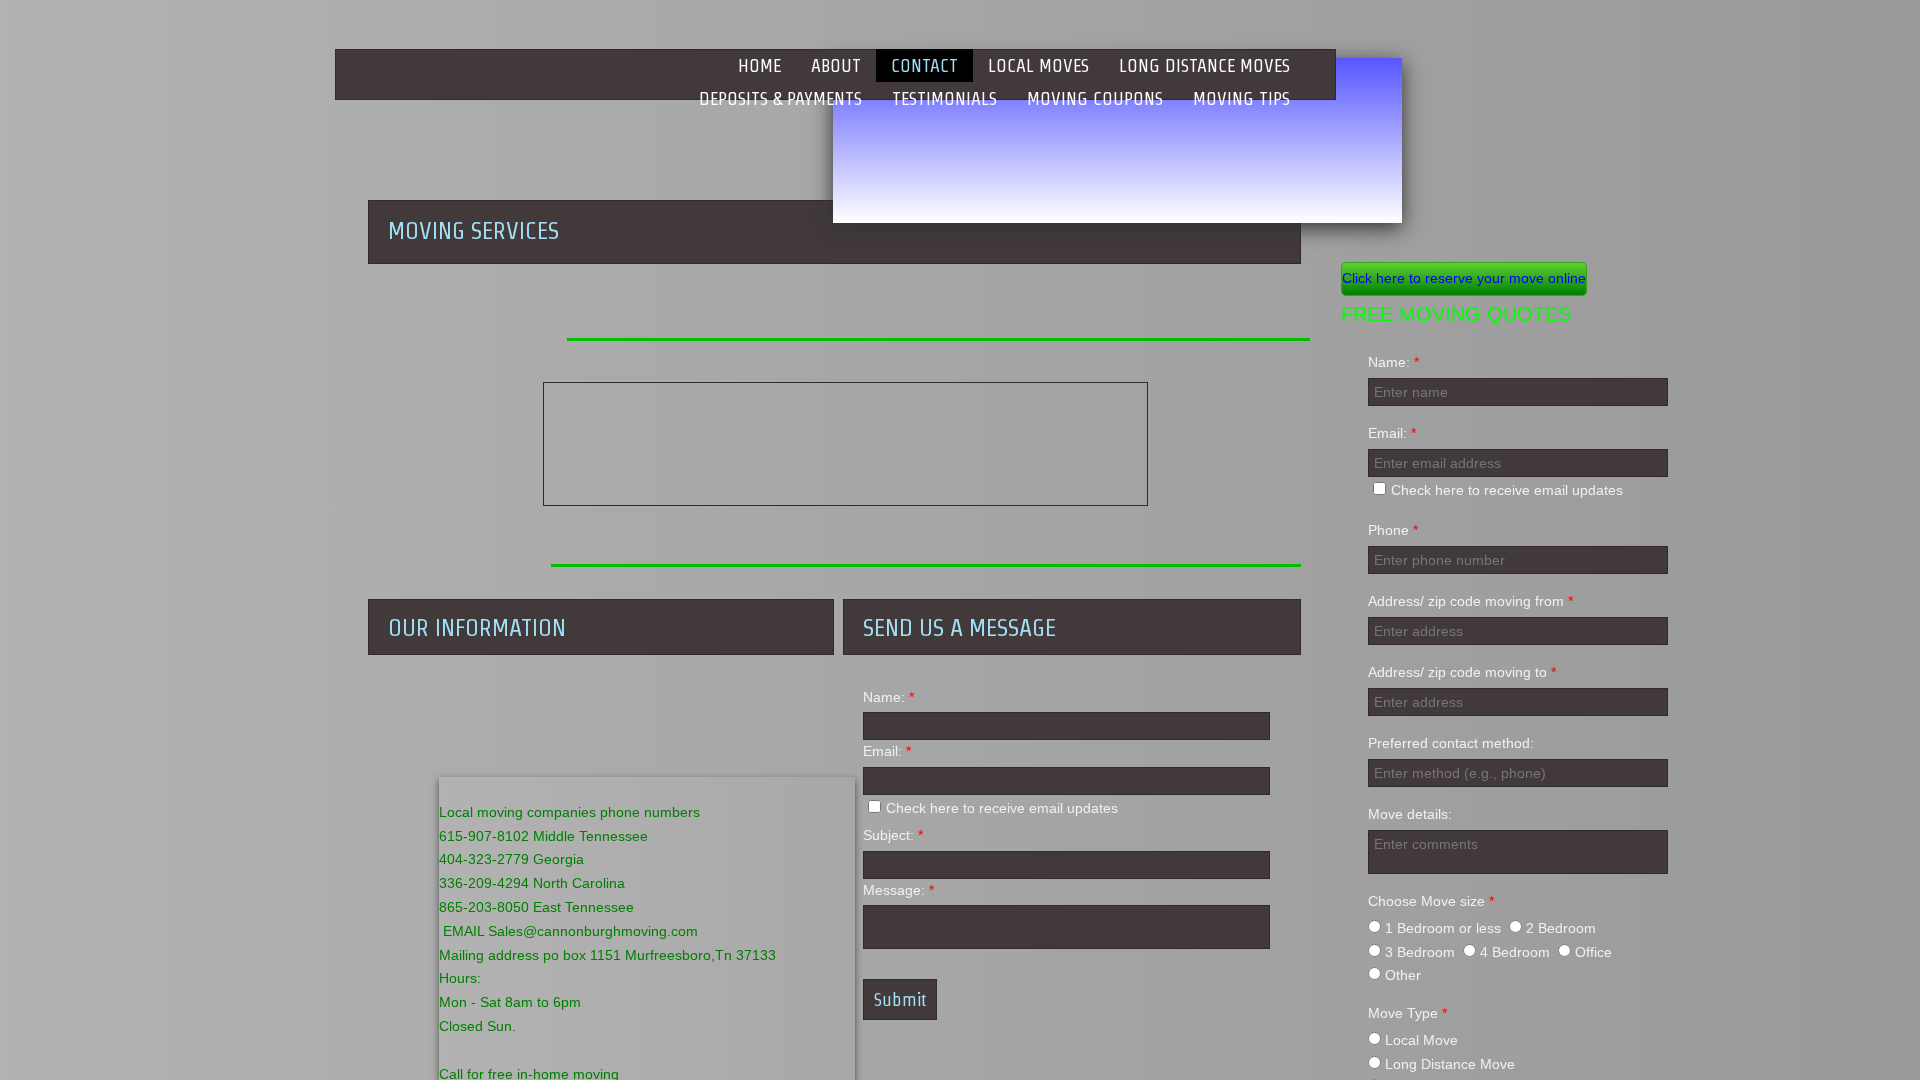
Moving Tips (1241, 98)
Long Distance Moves (1204, 65)
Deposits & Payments (780, 98)
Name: (1393, 362)
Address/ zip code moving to (1462, 672)
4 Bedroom (1513, 952)
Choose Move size (1431, 901)
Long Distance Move (1448, 1064)
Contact (924, 65)
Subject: (893, 835)
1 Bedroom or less (1441, 928)
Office (1591, 952)
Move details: (1410, 814)
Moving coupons (1095, 98)
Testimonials (944, 98)
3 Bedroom (1418, 952)
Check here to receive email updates (1507, 490)
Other (1401, 975)
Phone (1393, 530)
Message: (898, 890)
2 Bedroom (1559, 928)
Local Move (1419, 1040)
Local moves (1038, 65)
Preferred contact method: (1451, 743)
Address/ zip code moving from (1470, 601)
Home (759, 65)
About (836, 65)
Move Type (1407, 1013)
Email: (1392, 433)
